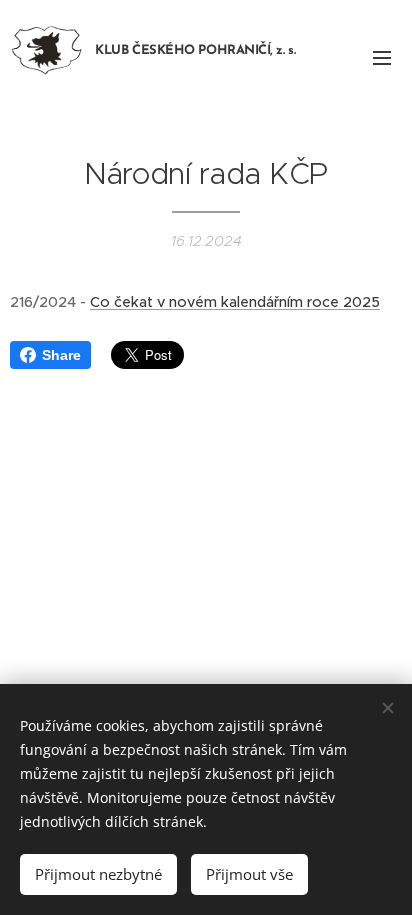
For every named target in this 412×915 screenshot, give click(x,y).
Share (61, 355)
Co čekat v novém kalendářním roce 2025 (235, 302)
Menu (382, 57)
